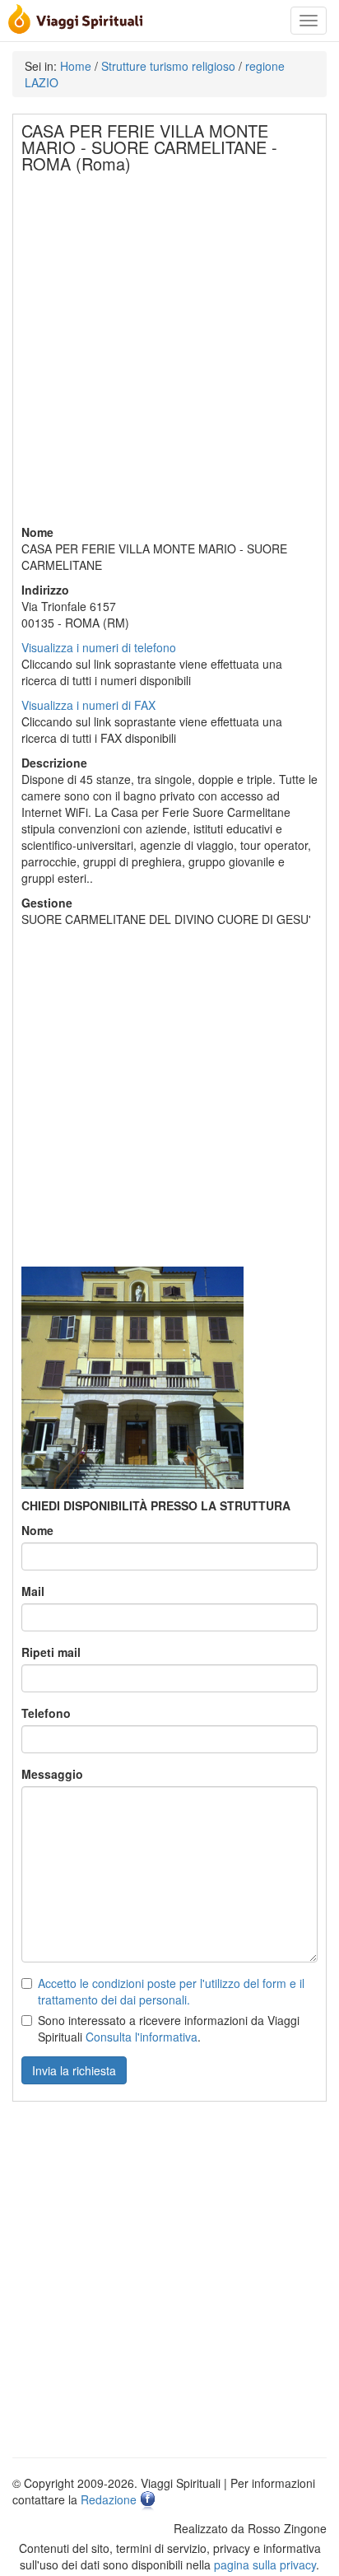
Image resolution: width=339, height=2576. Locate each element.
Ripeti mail (51, 1652)
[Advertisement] (169, 354)
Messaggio (52, 1774)
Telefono (46, 1713)
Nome (37, 1530)
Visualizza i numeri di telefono (99, 647)
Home (76, 66)
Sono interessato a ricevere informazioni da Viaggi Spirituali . (169, 2028)
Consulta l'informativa (142, 2037)
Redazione (109, 2499)
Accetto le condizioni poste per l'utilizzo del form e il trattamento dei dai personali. (171, 1991)
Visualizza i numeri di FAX (88, 705)
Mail (33, 1591)
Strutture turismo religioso (168, 66)
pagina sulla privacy (265, 2564)
